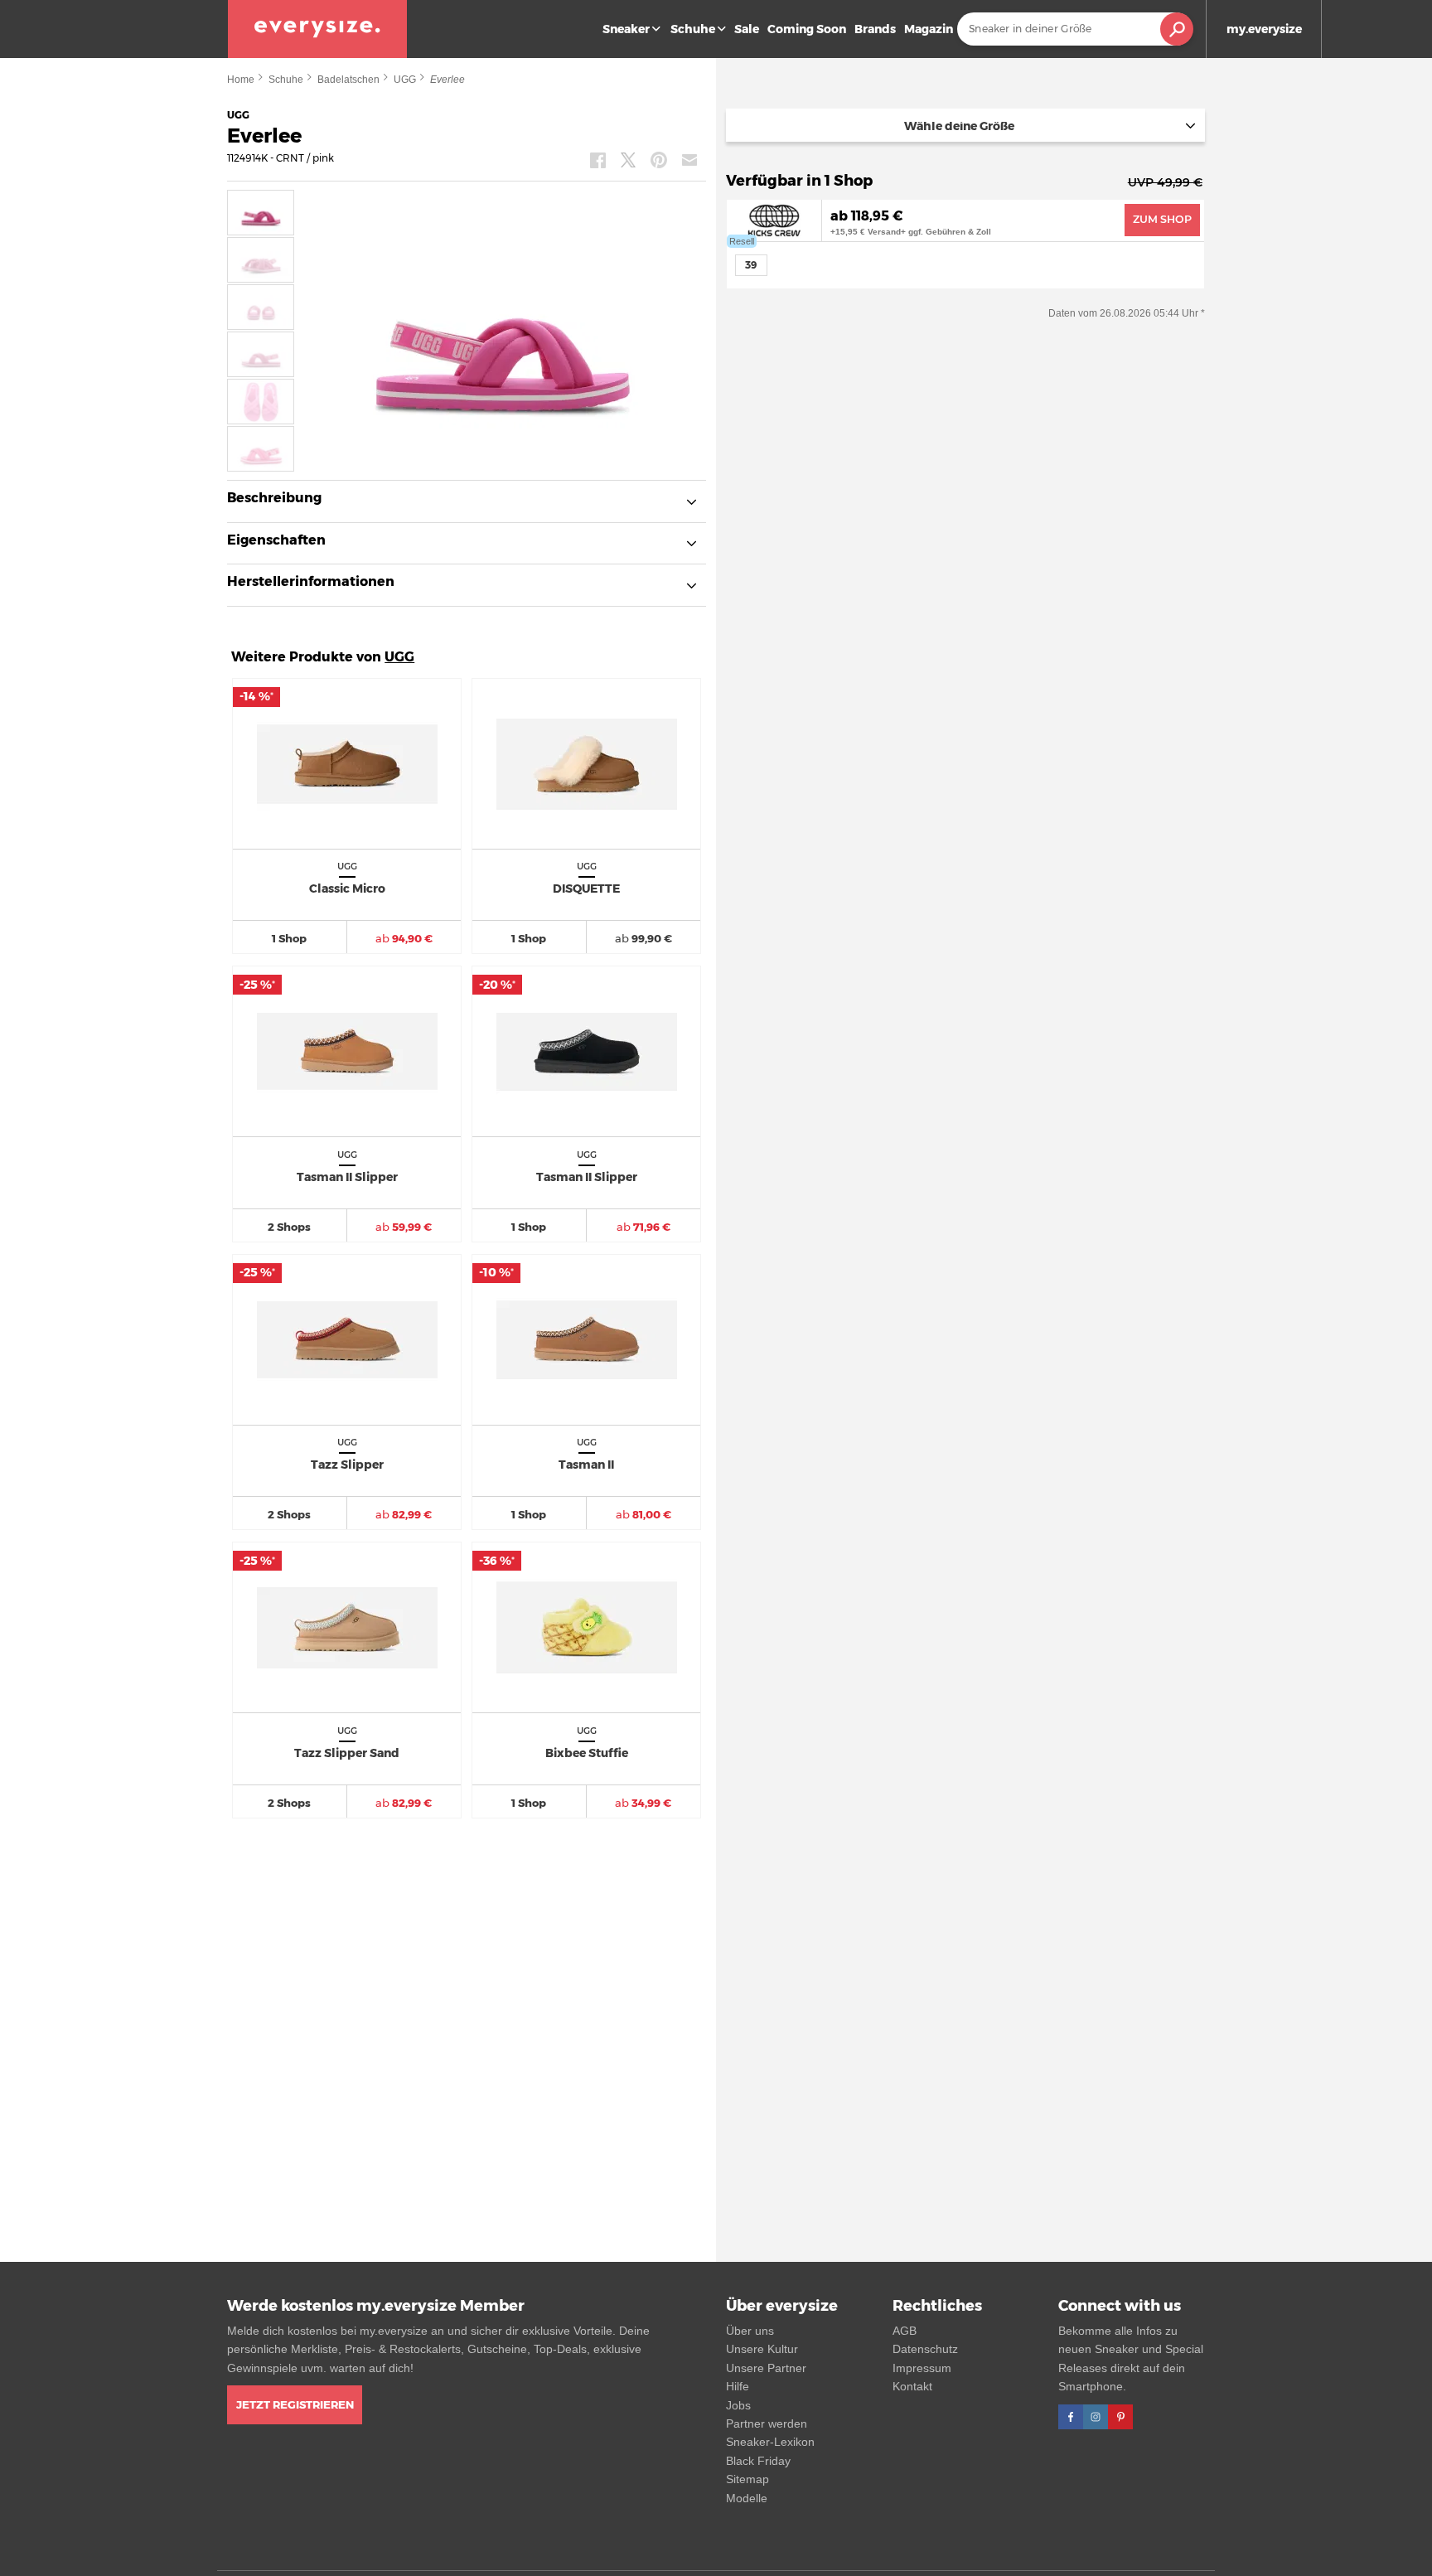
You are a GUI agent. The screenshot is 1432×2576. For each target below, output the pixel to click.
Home (241, 80)
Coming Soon (807, 29)
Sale (747, 29)
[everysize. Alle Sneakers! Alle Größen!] (317, 29)
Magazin (929, 29)
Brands (875, 29)
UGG (405, 80)
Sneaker (626, 29)
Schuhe (693, 29)
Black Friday (758, 2461)
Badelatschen (348, 80)
